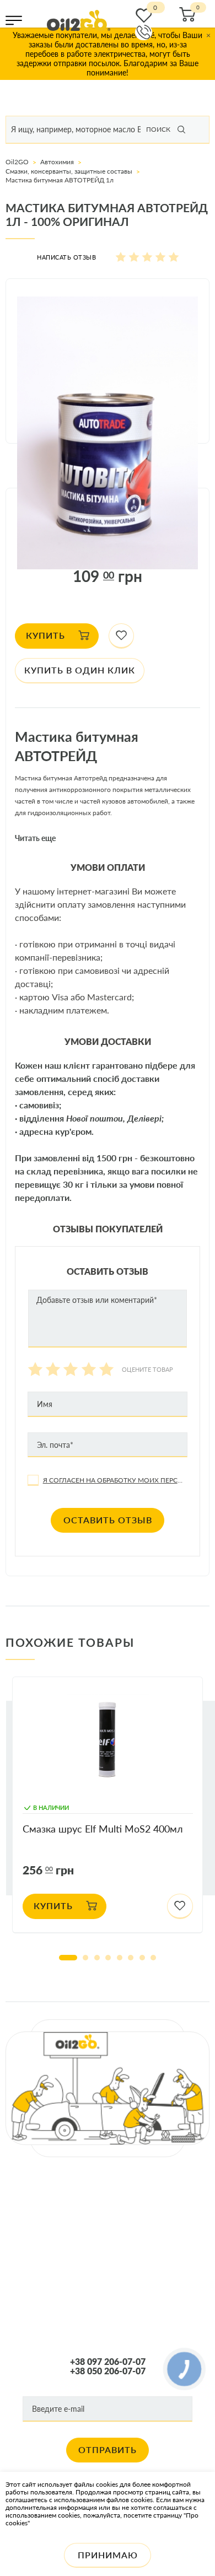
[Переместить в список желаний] (122, 636)
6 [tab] (131, 1958)
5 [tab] (120, 1958)
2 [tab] (85, 1958)
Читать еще (35, 838)
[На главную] (79, 20)
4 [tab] (108, 1958)
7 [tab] (142, 1958)
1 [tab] (68, 1958)
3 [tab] (97, 1958)
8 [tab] (153, 1958)
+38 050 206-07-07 (108, 2371)
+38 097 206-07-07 (108, 2362)
